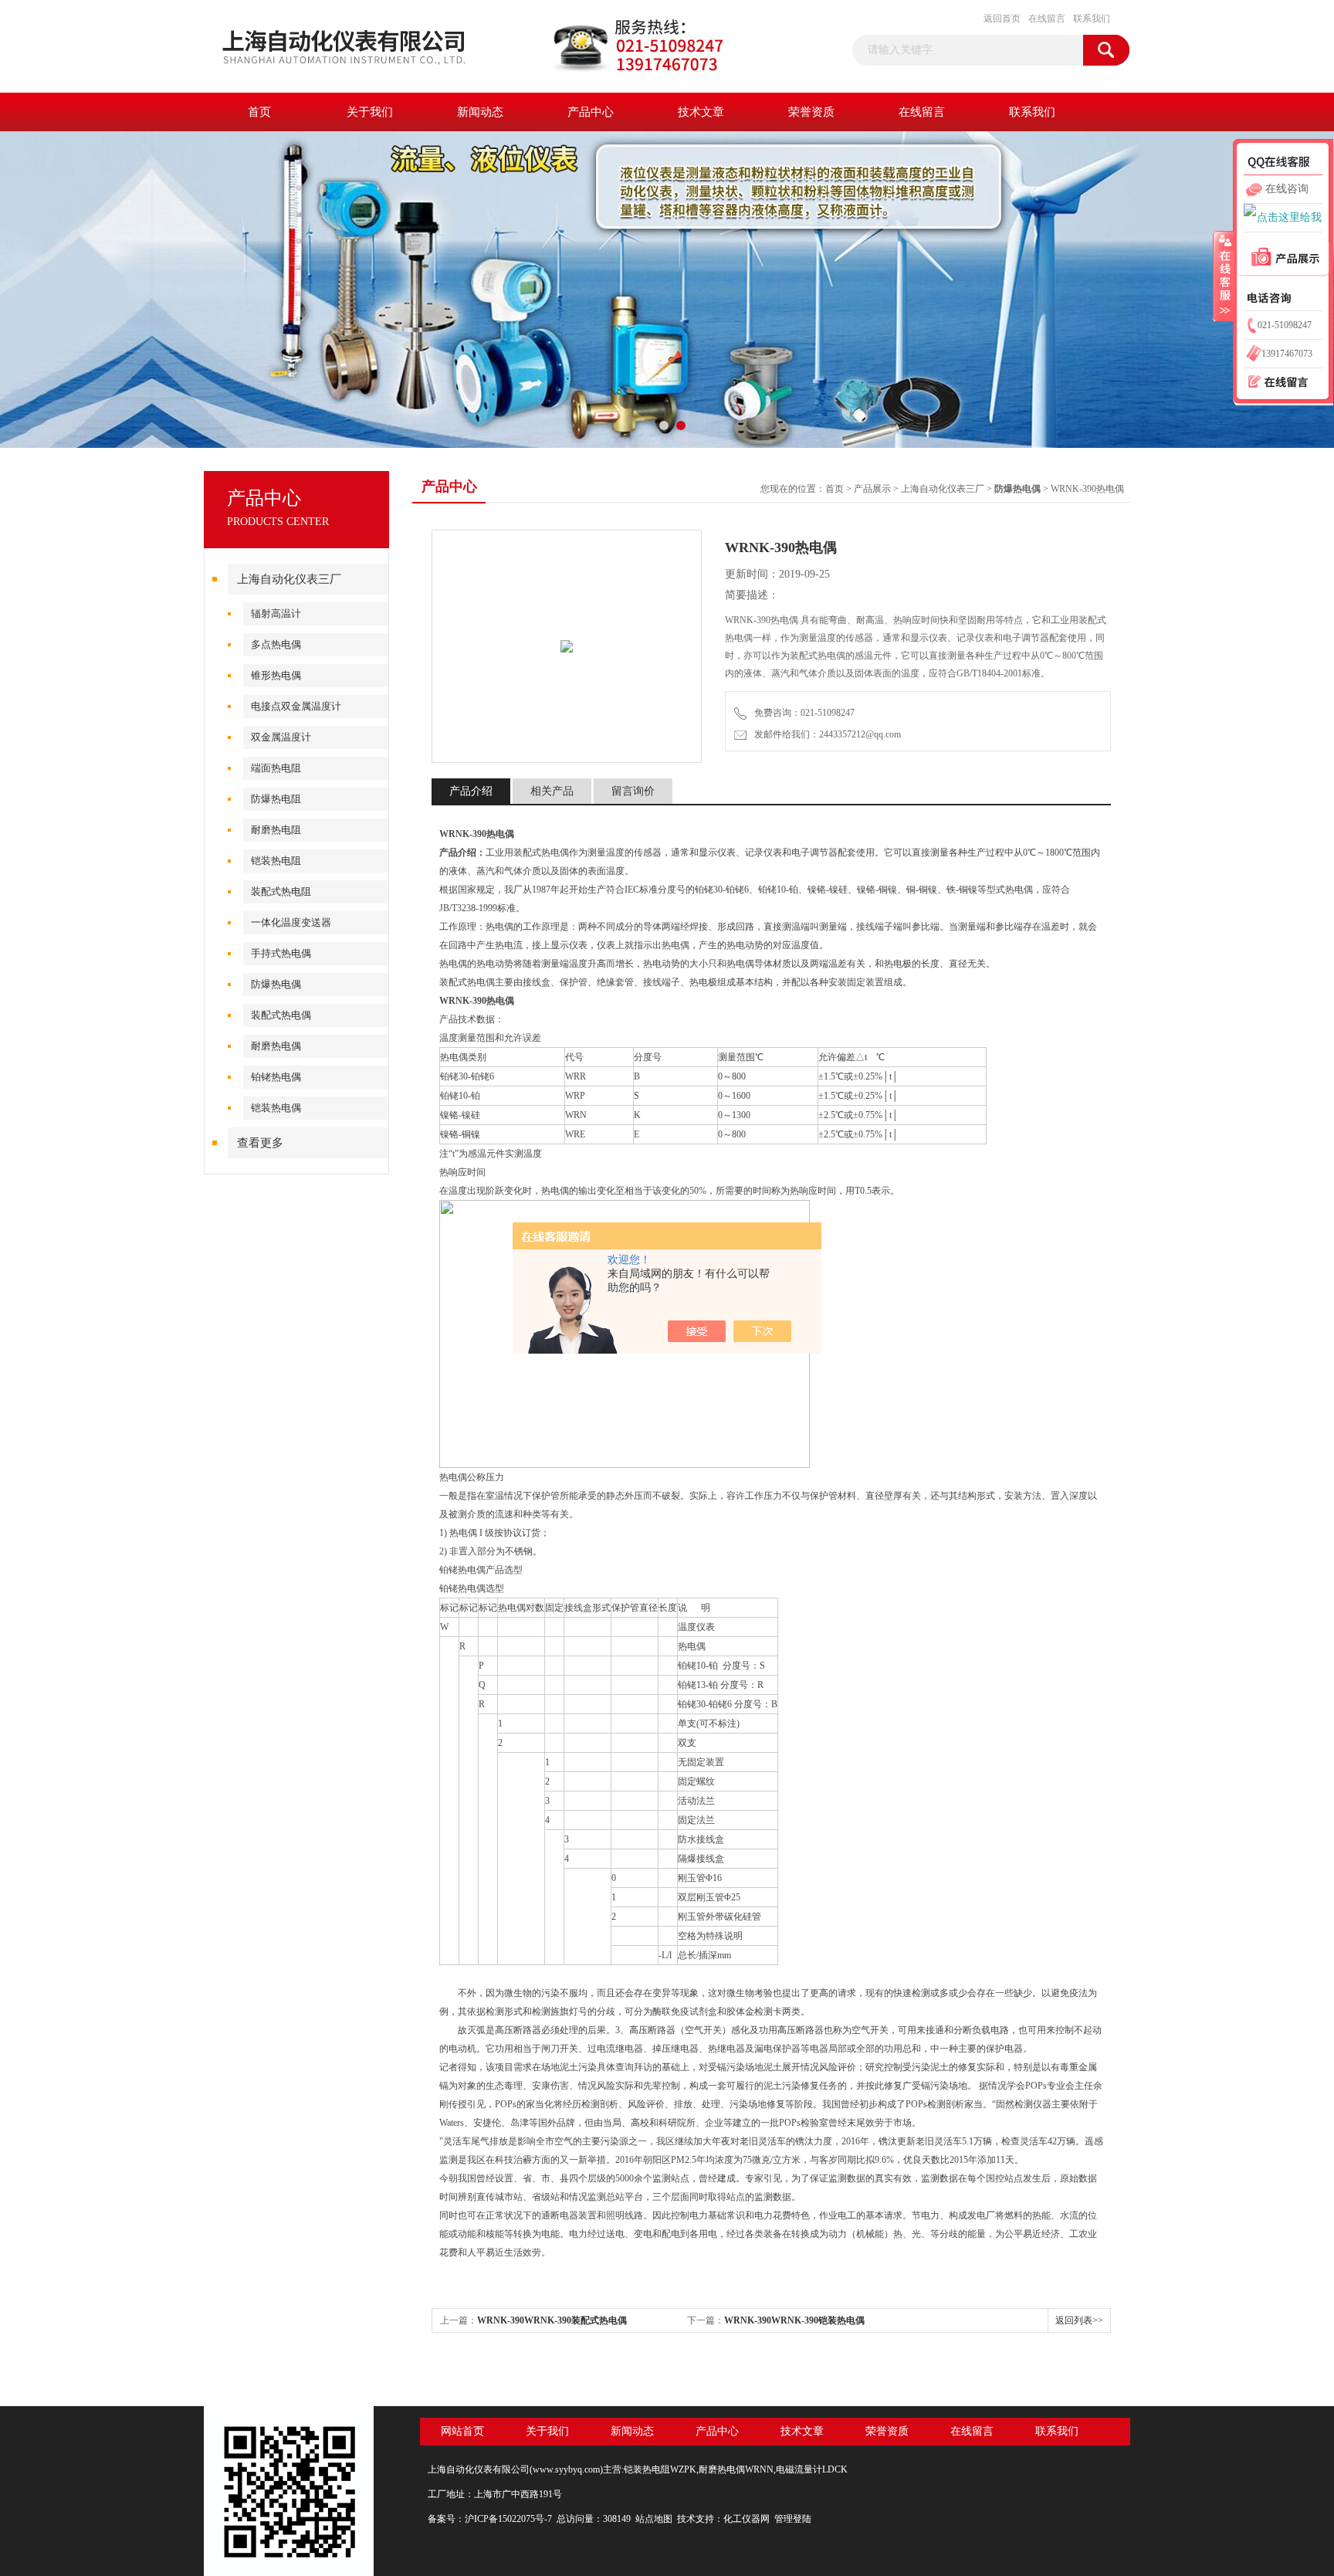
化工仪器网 (747, 2519)
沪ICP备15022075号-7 (508, 2519)
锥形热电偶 (276, 675)
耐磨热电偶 (276, 1046)
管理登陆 (793, 2519)
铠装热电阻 (276, 861)
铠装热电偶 (276, 1108)
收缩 (1224, 276)
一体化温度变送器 (291, 922)
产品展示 (872, 489)
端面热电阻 (276, 768)
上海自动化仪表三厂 (289, 579)
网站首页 (462, 2431)
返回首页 (1002, 19)
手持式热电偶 (281, 953)
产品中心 (591, 112)
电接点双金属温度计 (296, 706)
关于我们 (370, 112)
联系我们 (1092, 19)
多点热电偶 (276, 644)
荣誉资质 (811, 112)
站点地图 (654, 2519)
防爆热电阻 (276, 799)
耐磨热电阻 (276, 830)
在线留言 (1047, 19)
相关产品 (552, 791)
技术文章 (701, 112)
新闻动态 (480, 112)
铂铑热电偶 (276, 1077)
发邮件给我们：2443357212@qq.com (825, 734)
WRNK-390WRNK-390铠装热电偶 (794, 2320)
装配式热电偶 (281, 1015)
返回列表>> (1079, 2320)
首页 (259, 112)
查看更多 (260, 1143)
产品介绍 (471, 791)
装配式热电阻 (281, 891)
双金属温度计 (281, 737)
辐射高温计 (276, 613)
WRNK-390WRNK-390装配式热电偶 (552, 2320)
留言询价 (633, 791)
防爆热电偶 (276, 984)
